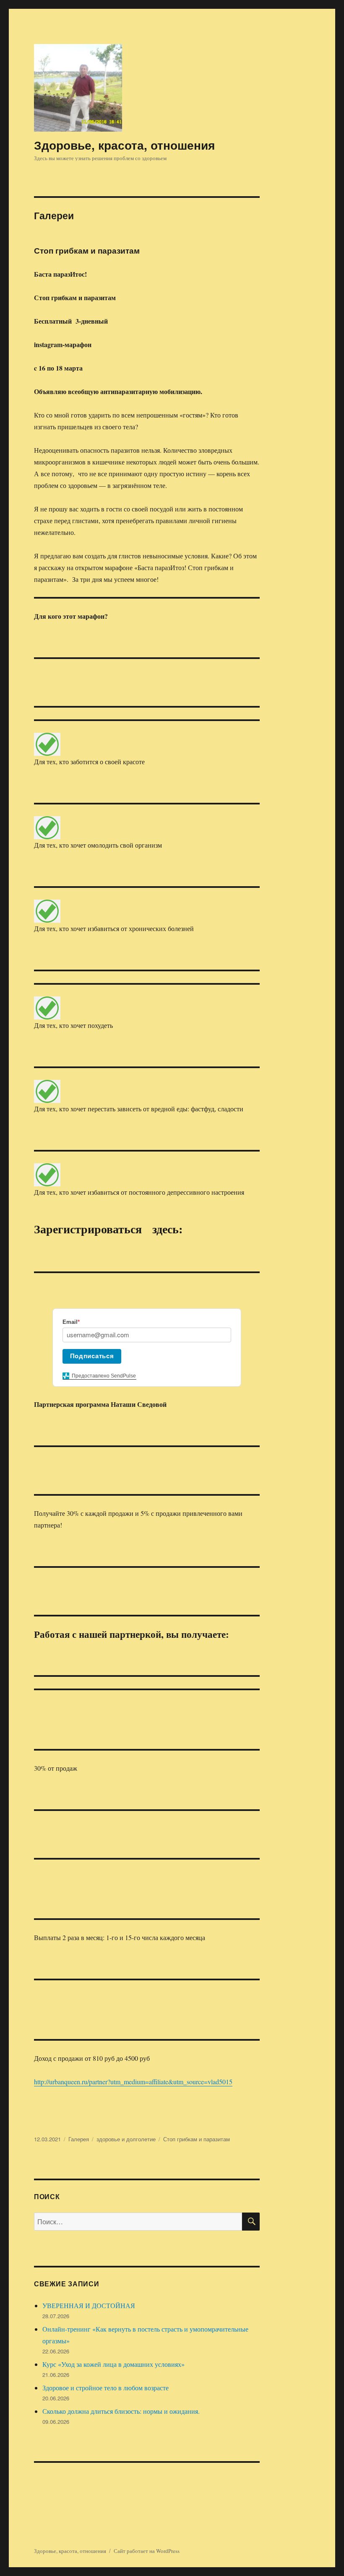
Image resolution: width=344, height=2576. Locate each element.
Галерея (79, 2139)
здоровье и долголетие (126, 2139)
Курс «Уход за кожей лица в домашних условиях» (113, 2364)
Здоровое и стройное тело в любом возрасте (106, 2388)
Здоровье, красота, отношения (124, 145)
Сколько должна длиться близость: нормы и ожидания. (121, 2411)
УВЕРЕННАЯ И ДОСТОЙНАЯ (89, 2305)
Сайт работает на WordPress (147, 2551)
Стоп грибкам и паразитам (87, 250)
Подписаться (92, 1356)
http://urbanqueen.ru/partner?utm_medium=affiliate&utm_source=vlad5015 (133, 2082)
